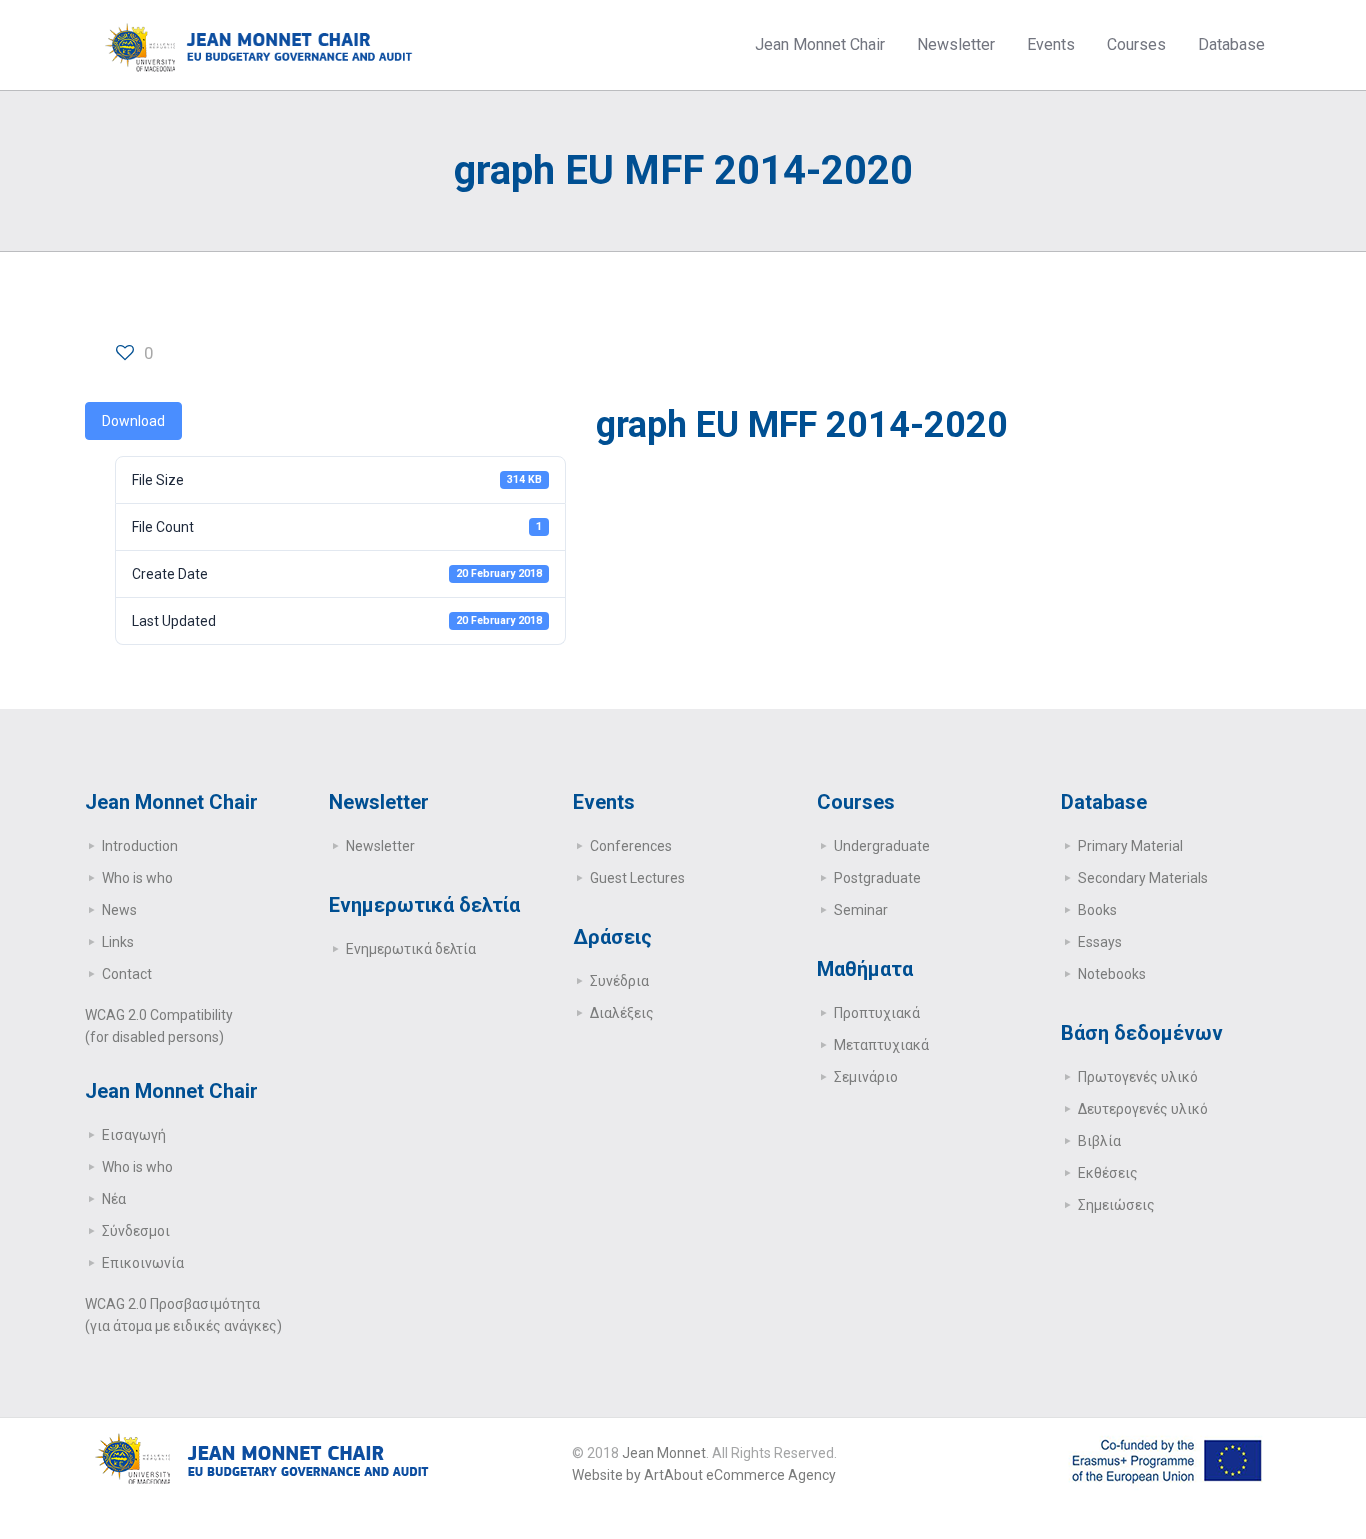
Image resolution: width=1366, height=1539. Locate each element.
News (119, 910)
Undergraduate (882, 846)
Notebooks (1112, 974)
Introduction (140, 846)
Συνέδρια (619, 981)
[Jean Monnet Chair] (259, 45)
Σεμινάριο (866, 1077)
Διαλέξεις (622, 1013)
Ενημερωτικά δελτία (411, 949)
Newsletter (380, 846)
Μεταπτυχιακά (881, 1045)
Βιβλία (1099, 1141)
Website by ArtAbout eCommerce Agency (704, 1475)
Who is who (137, 878)
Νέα (114, 1199)
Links (118, 942)
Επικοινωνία (143, 1263)
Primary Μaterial (1130, 846)
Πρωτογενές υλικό (1138, 1077)
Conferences (631, 846)
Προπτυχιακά (877, 1013)
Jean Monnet (664, 1453)
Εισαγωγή (134, 1135)
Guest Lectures (637, 878)
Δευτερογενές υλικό (1143, 1109)
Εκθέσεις (1108, 1173)
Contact (127, 974)
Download (133, 421)
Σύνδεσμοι (136, 1231)
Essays (1100, 942)
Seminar (861, 910)
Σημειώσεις (1116, 1205)
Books (1097, 910)
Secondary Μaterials (1143, 878)
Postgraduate (877, 878)
